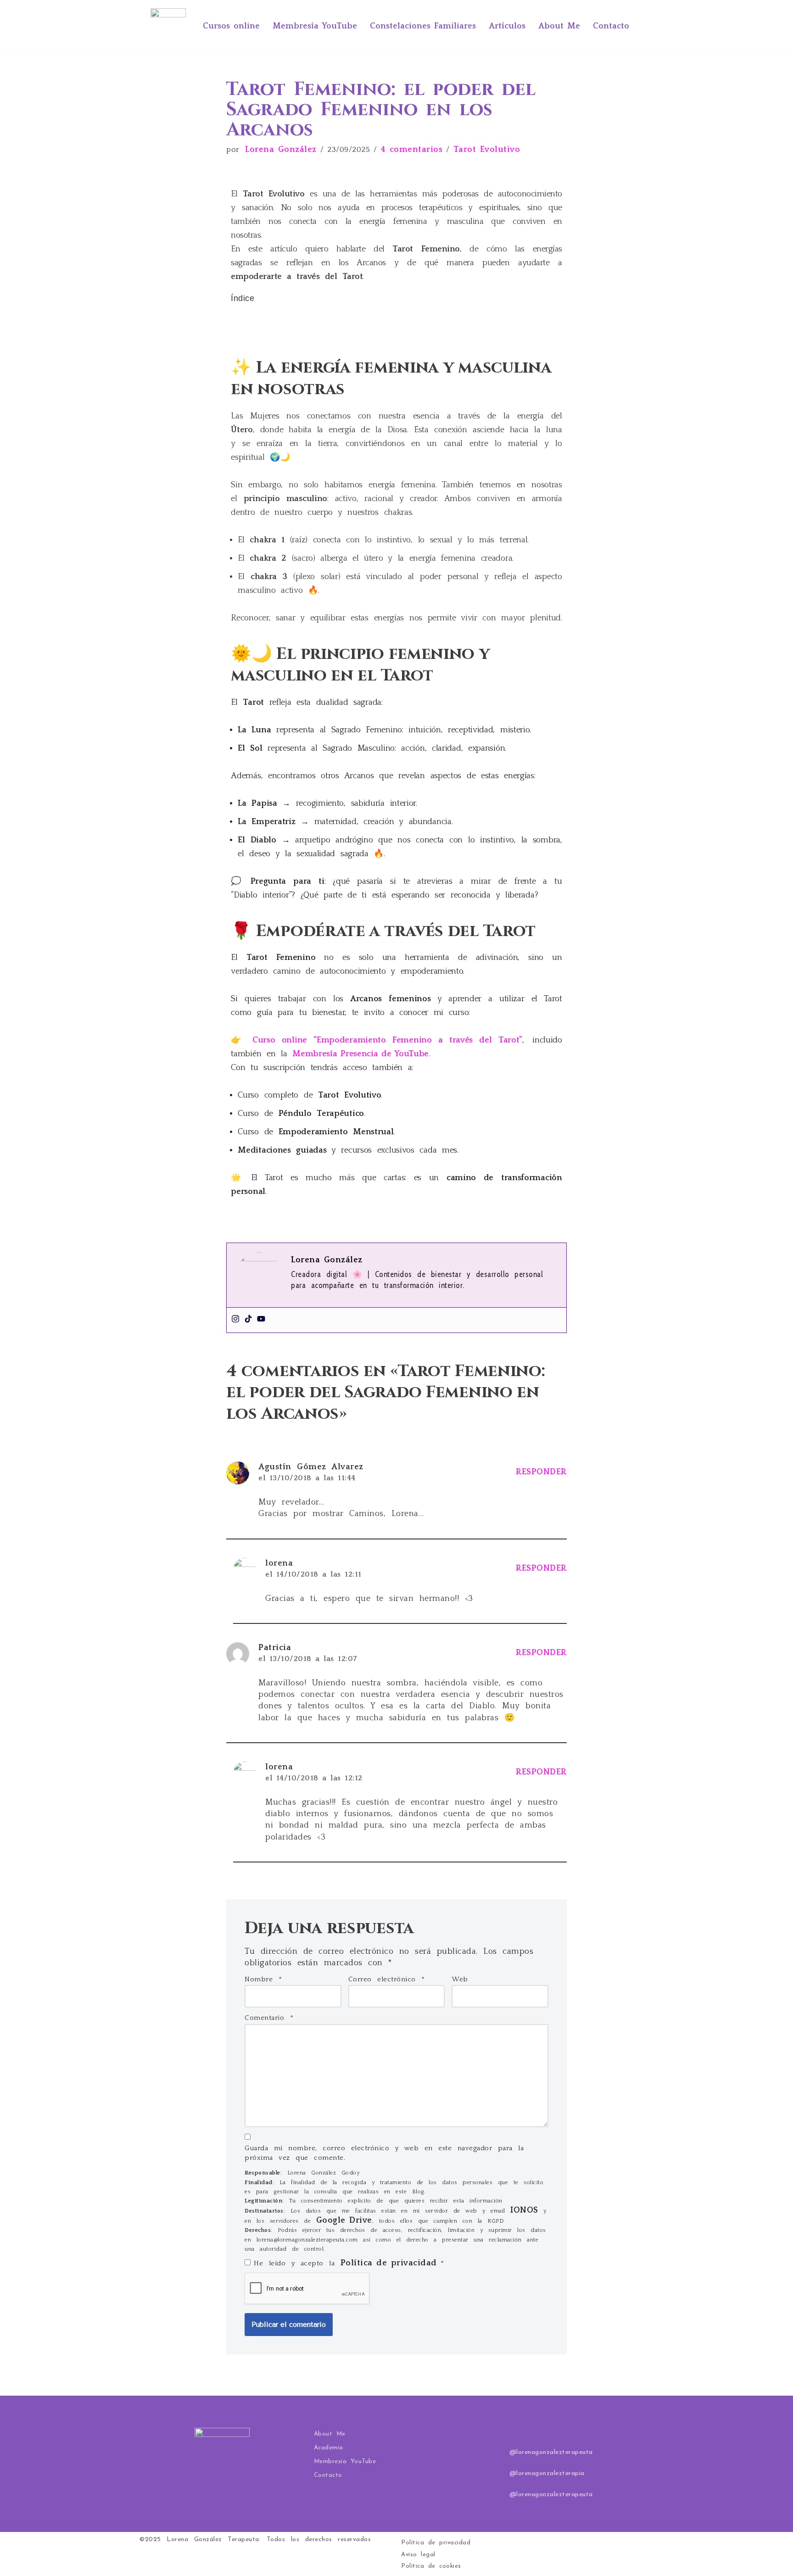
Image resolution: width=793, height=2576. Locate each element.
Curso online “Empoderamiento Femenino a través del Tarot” (387, 1040)
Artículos (507, 26)
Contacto (611, 26)
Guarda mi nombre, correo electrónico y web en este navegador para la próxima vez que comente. (384, 2153)
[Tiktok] (248, 1320)
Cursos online (231, 26)
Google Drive (344, 2220)
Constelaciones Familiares (423, 26)
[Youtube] (261, 1320)
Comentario (269, 2018)
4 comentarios (412, 150)
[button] (396, 310)
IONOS (524, 2210)
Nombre (263, 1979)
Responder (541, 1472)
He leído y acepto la (349, 2263)
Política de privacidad (391, 2263)
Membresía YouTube (315, 26)
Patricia (275, 1648)
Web (460, 1979)
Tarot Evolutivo (487, 150)
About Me (559, 26)
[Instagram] (235, 1320)
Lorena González (281, 150)
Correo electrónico (387, 1979)
